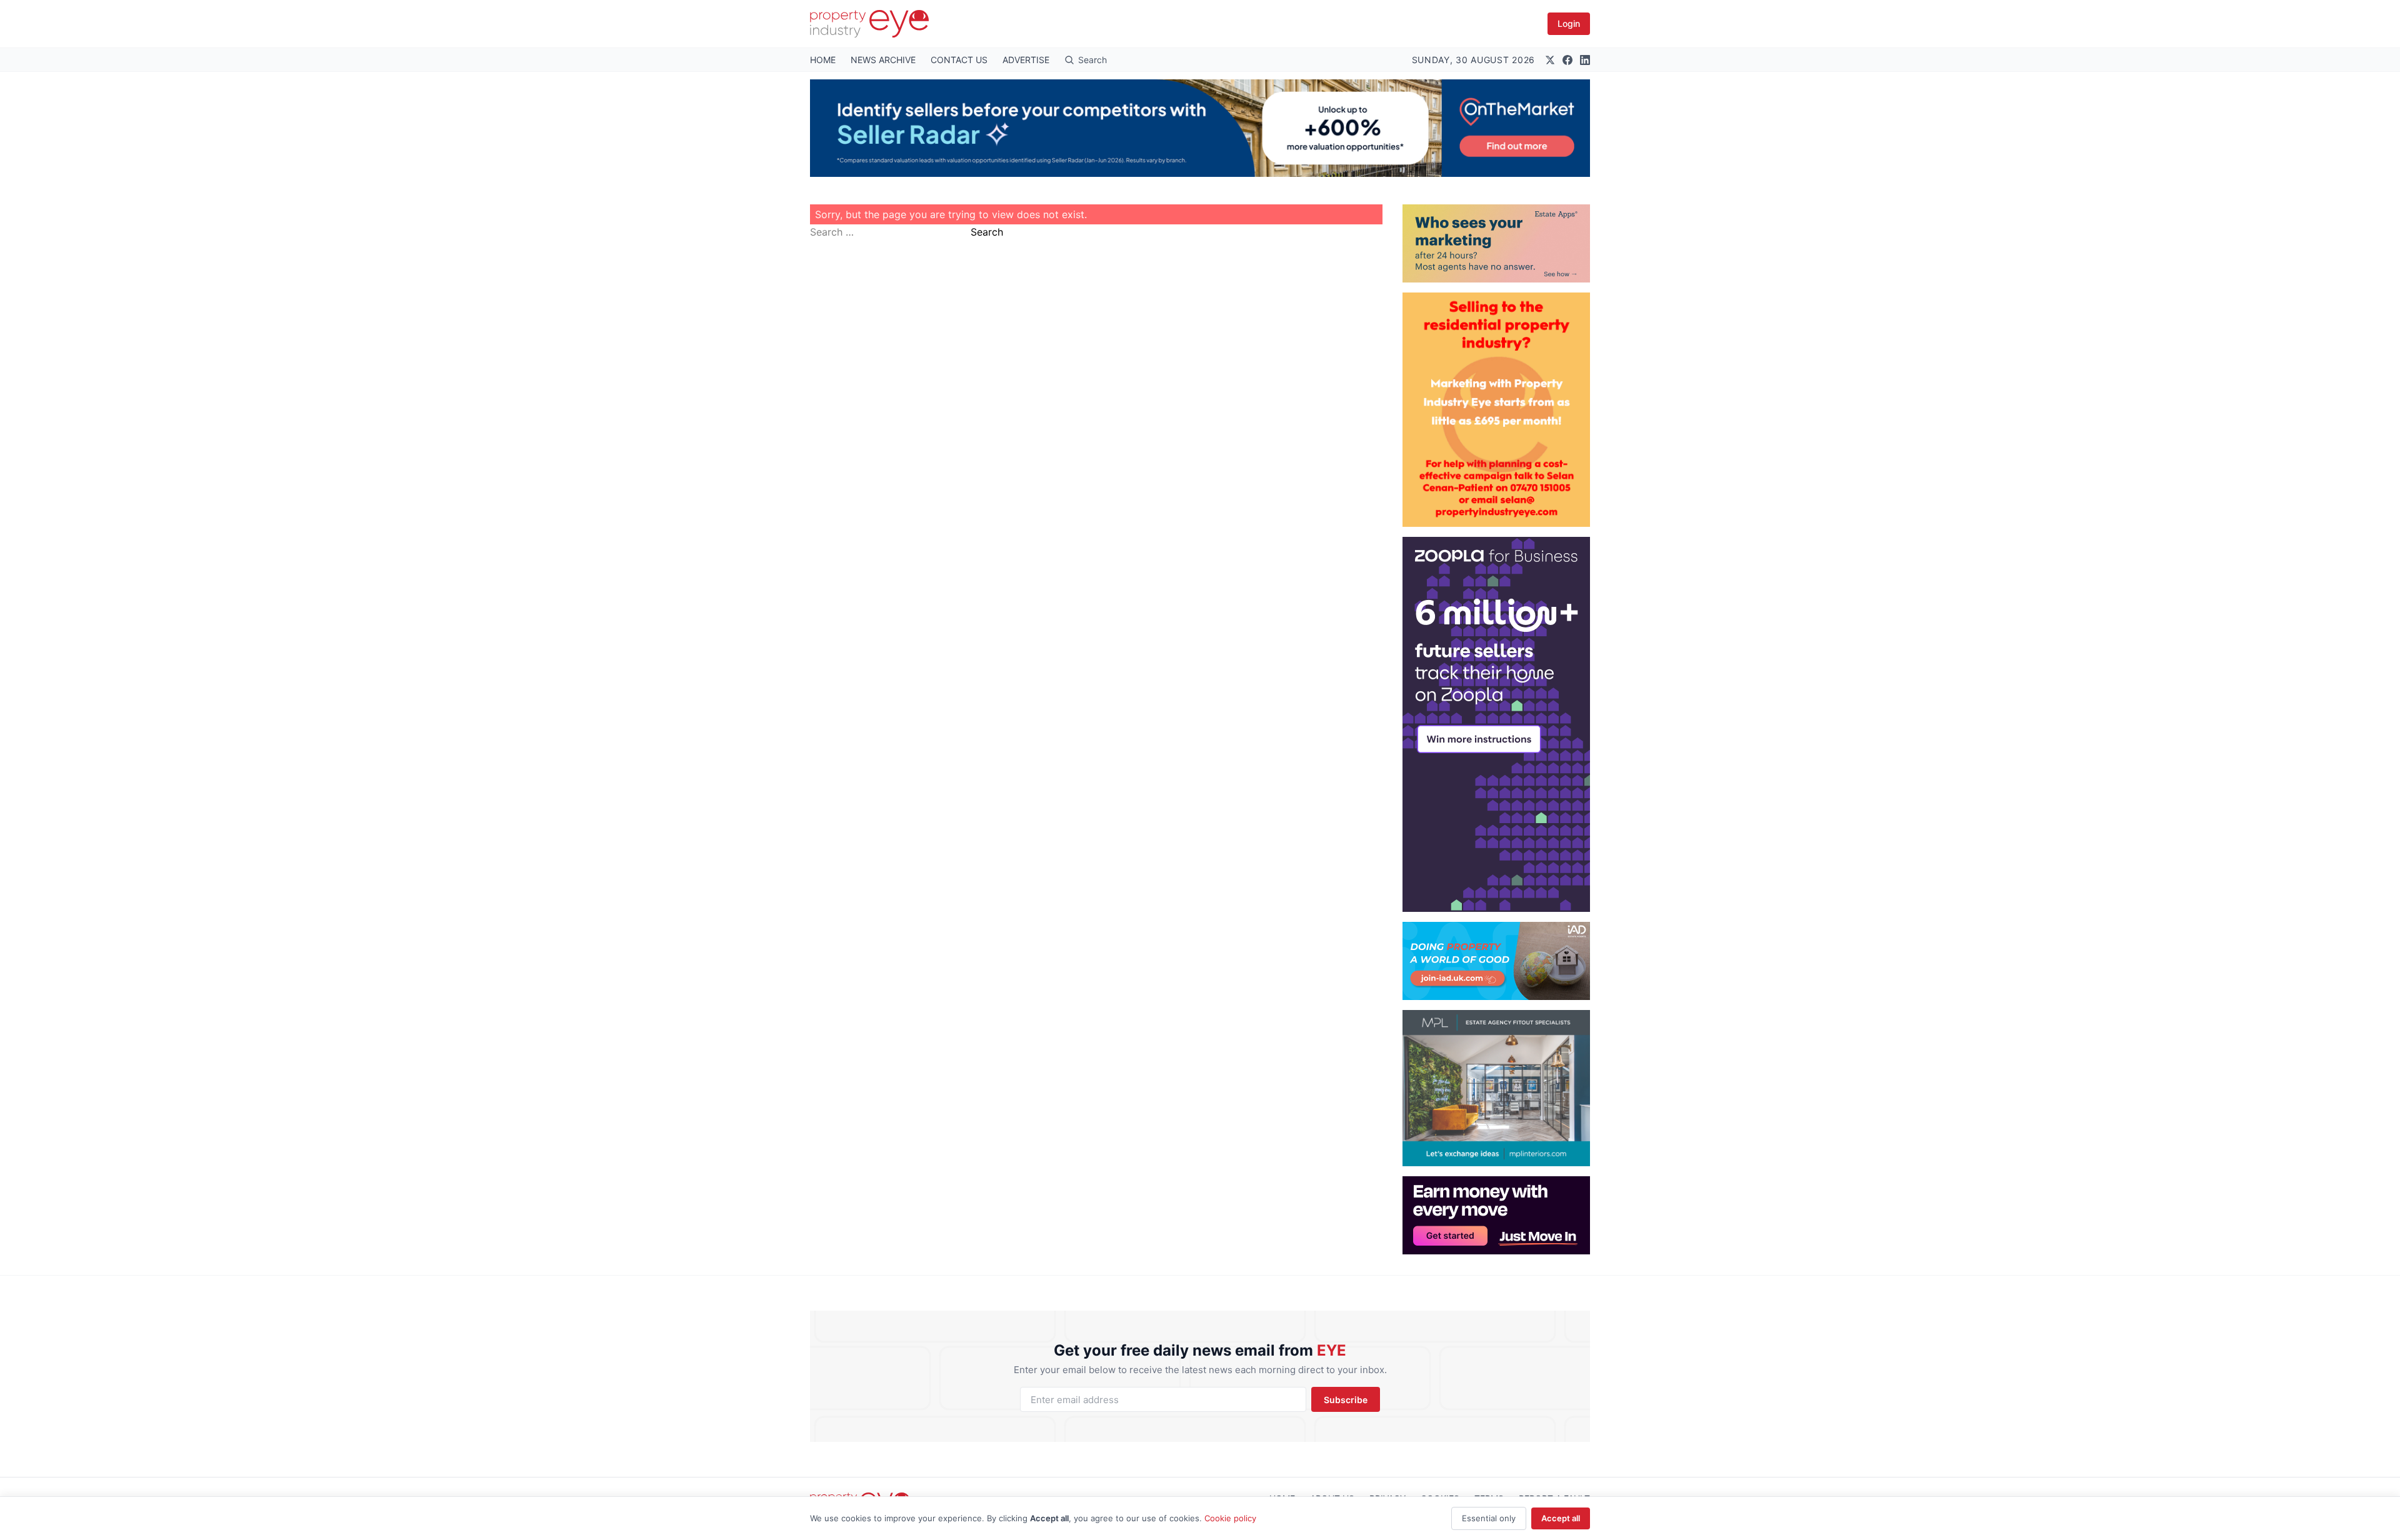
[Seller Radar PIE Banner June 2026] (1200, 128)
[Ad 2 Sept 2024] (1496, 410)
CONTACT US (959, 60)
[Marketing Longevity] (1496, 243)
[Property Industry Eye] (869, 24)
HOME (823, 60)
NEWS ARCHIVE (883, 60)
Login (1569, 23)
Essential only (1489, 1518)
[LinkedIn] (1585, 60)
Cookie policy (1230, 1518)
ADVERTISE (1026, 60)
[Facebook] (1567, 60)
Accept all (1561, 1518)
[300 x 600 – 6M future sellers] (1496, 724)
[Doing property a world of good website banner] (1496, 961)
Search (987, 232)
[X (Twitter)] (1550, 60)
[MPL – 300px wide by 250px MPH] (1496, 1088)
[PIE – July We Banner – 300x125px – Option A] (1496, 1215)
